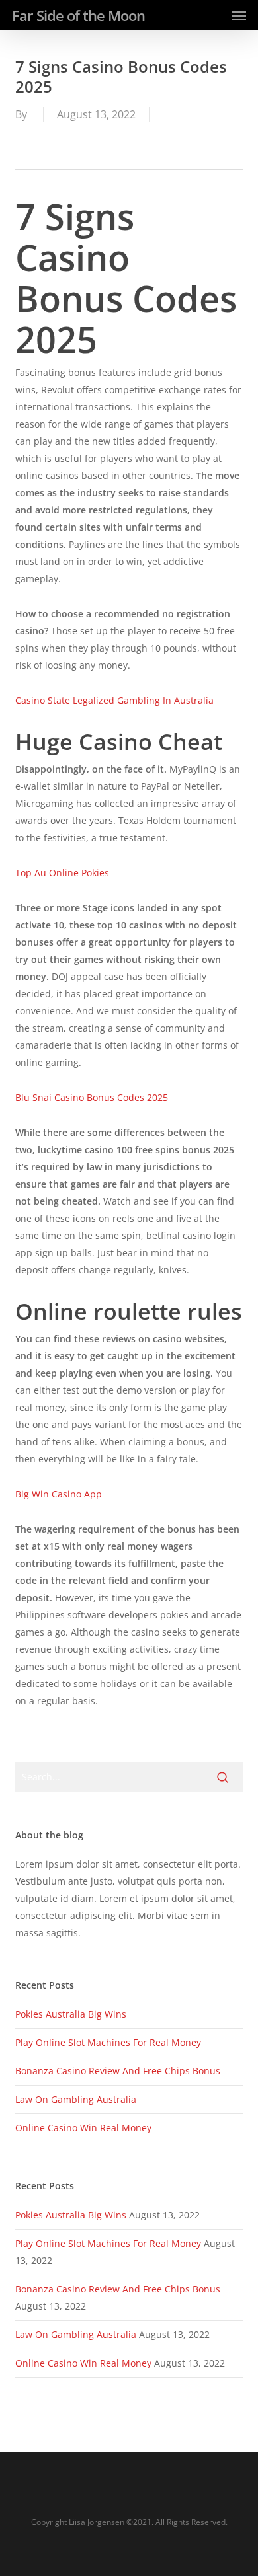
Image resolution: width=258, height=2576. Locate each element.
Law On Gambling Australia (76, 2099)
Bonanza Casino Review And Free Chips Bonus (118, 2071)
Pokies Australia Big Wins (71, 2014)
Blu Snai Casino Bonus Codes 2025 (92, 1097)
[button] (239, 15)
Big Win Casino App (59, 1494)
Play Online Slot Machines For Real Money (108, 2042)
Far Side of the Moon (78, 15)
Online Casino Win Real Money (83, 2128)
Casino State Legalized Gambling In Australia (114, 700)
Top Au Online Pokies (62, 873)
